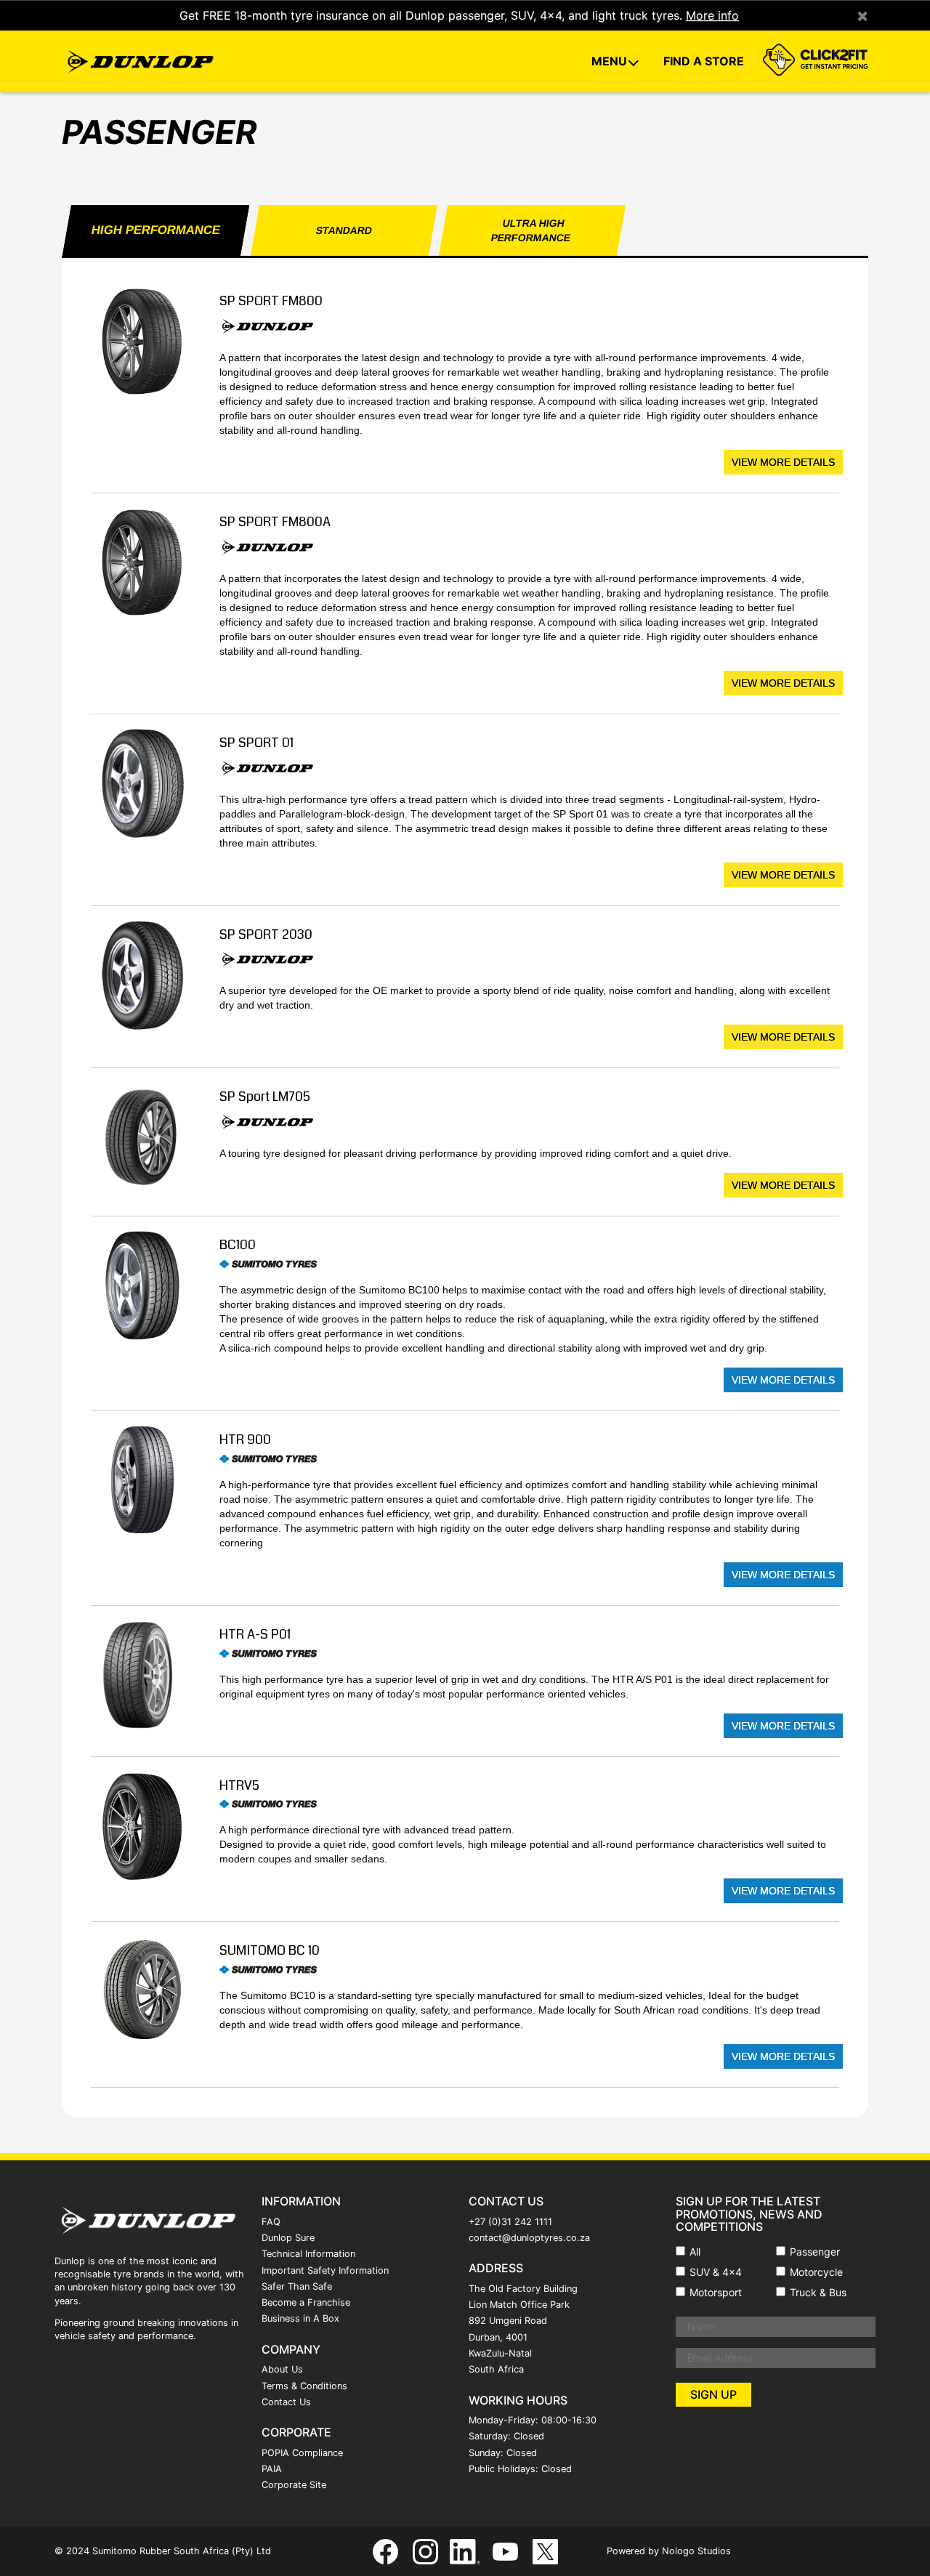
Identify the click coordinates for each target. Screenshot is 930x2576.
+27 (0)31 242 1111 (510, 2222)
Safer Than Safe (297, 2286)
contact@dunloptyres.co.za (529, 2238)
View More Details (783, 462)
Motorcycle (816, 2272)
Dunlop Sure (288, 2238)
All (695, 2252)
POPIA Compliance (302, 2453)
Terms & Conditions (304, 2386)
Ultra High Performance (531, 230)
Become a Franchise (306, 2302)
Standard (344, 230)
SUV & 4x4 (716, 2272)
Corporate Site (294, 2485)
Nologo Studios (696, 2551)
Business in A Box (300, 2318)
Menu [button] (611, 61)
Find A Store (704, 61)
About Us (282, 2369)
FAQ (271, 2222)
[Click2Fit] (813, 62)
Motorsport (716, 2292)
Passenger (815, 2252)
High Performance (155, 230)
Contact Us (286, 2402)
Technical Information (308, 2254)
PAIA (272, 2469)
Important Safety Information (325, 2270)
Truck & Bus (818, 2292)
